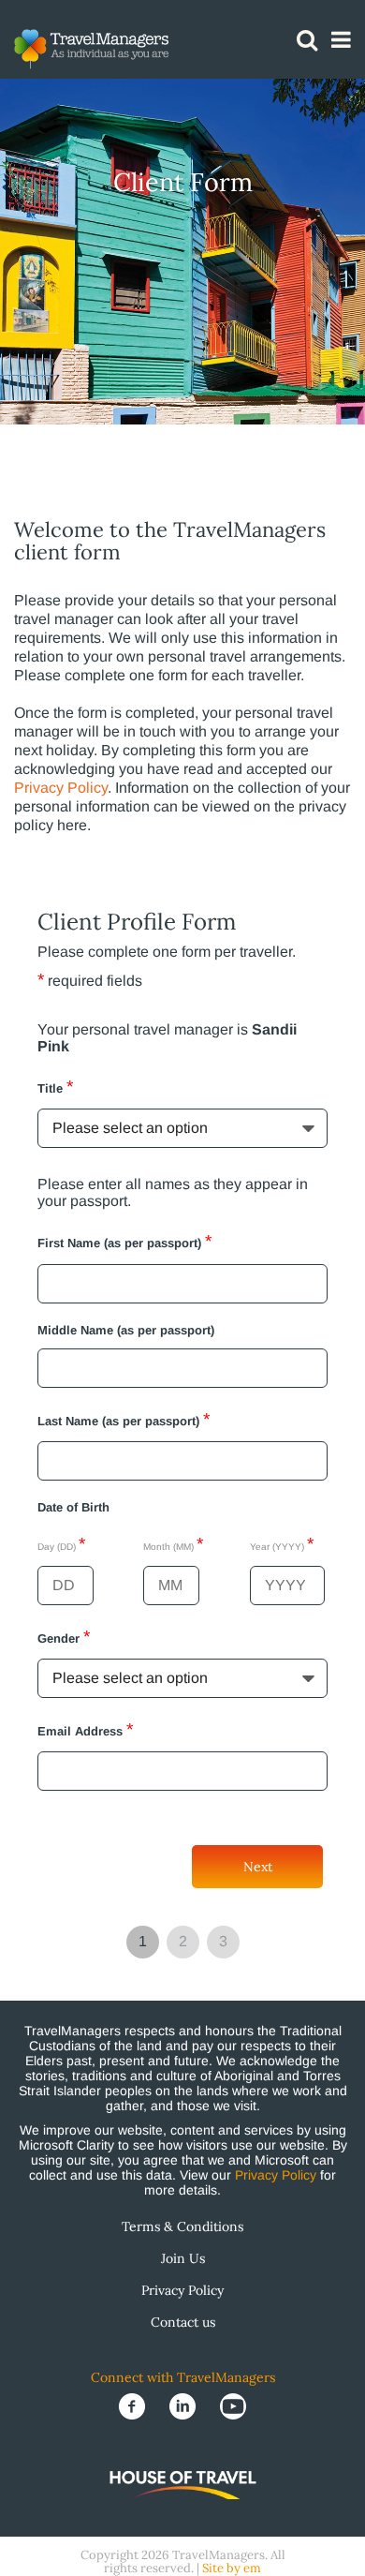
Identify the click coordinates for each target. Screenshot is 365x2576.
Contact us (183, 2322)
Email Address (85, 1729)
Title (55, 1087)
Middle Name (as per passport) (126, 1330)
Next (258, 1867)
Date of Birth (73, 1507)
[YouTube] (233, 2405)
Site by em (232, 2568)
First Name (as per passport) (124, 1241)
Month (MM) (173, 1544)
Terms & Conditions (182, 2226)
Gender (64, 1637)
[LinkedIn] (184, 2405)
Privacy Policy (61, 788)
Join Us (183, 2258)
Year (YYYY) (282, 1544)
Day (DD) (61, 1544)
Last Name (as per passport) (124, 1419)
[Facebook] (134, 2405)
